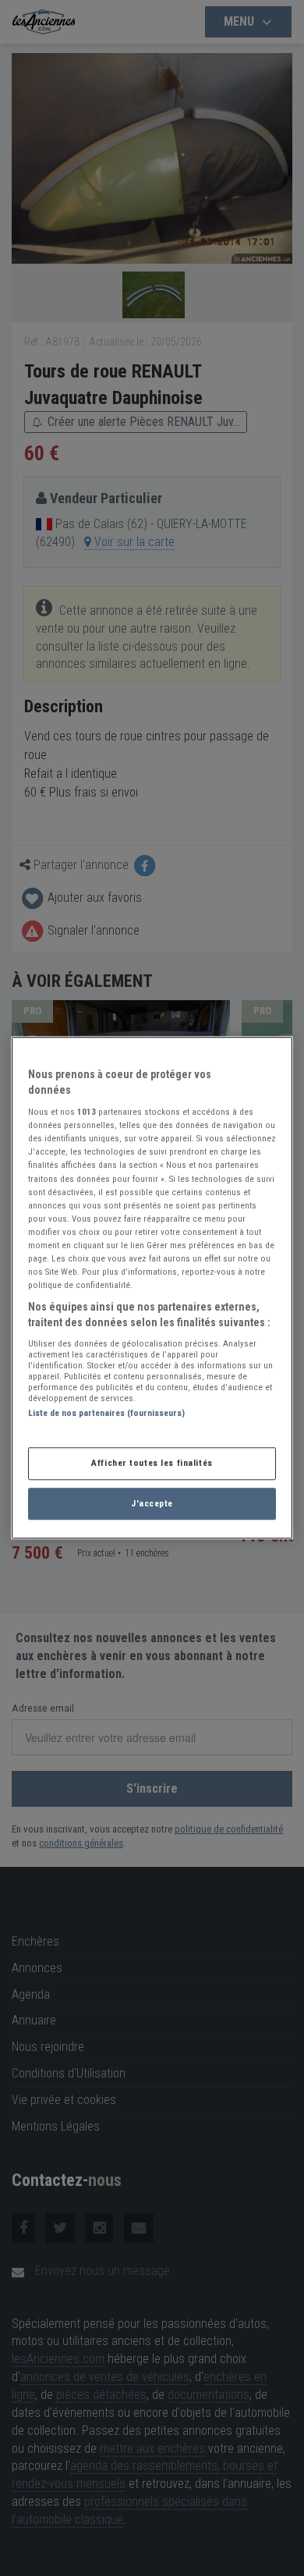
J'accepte (152, 1503)
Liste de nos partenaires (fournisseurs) (106, 1414)
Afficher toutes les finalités (152, 1463)
